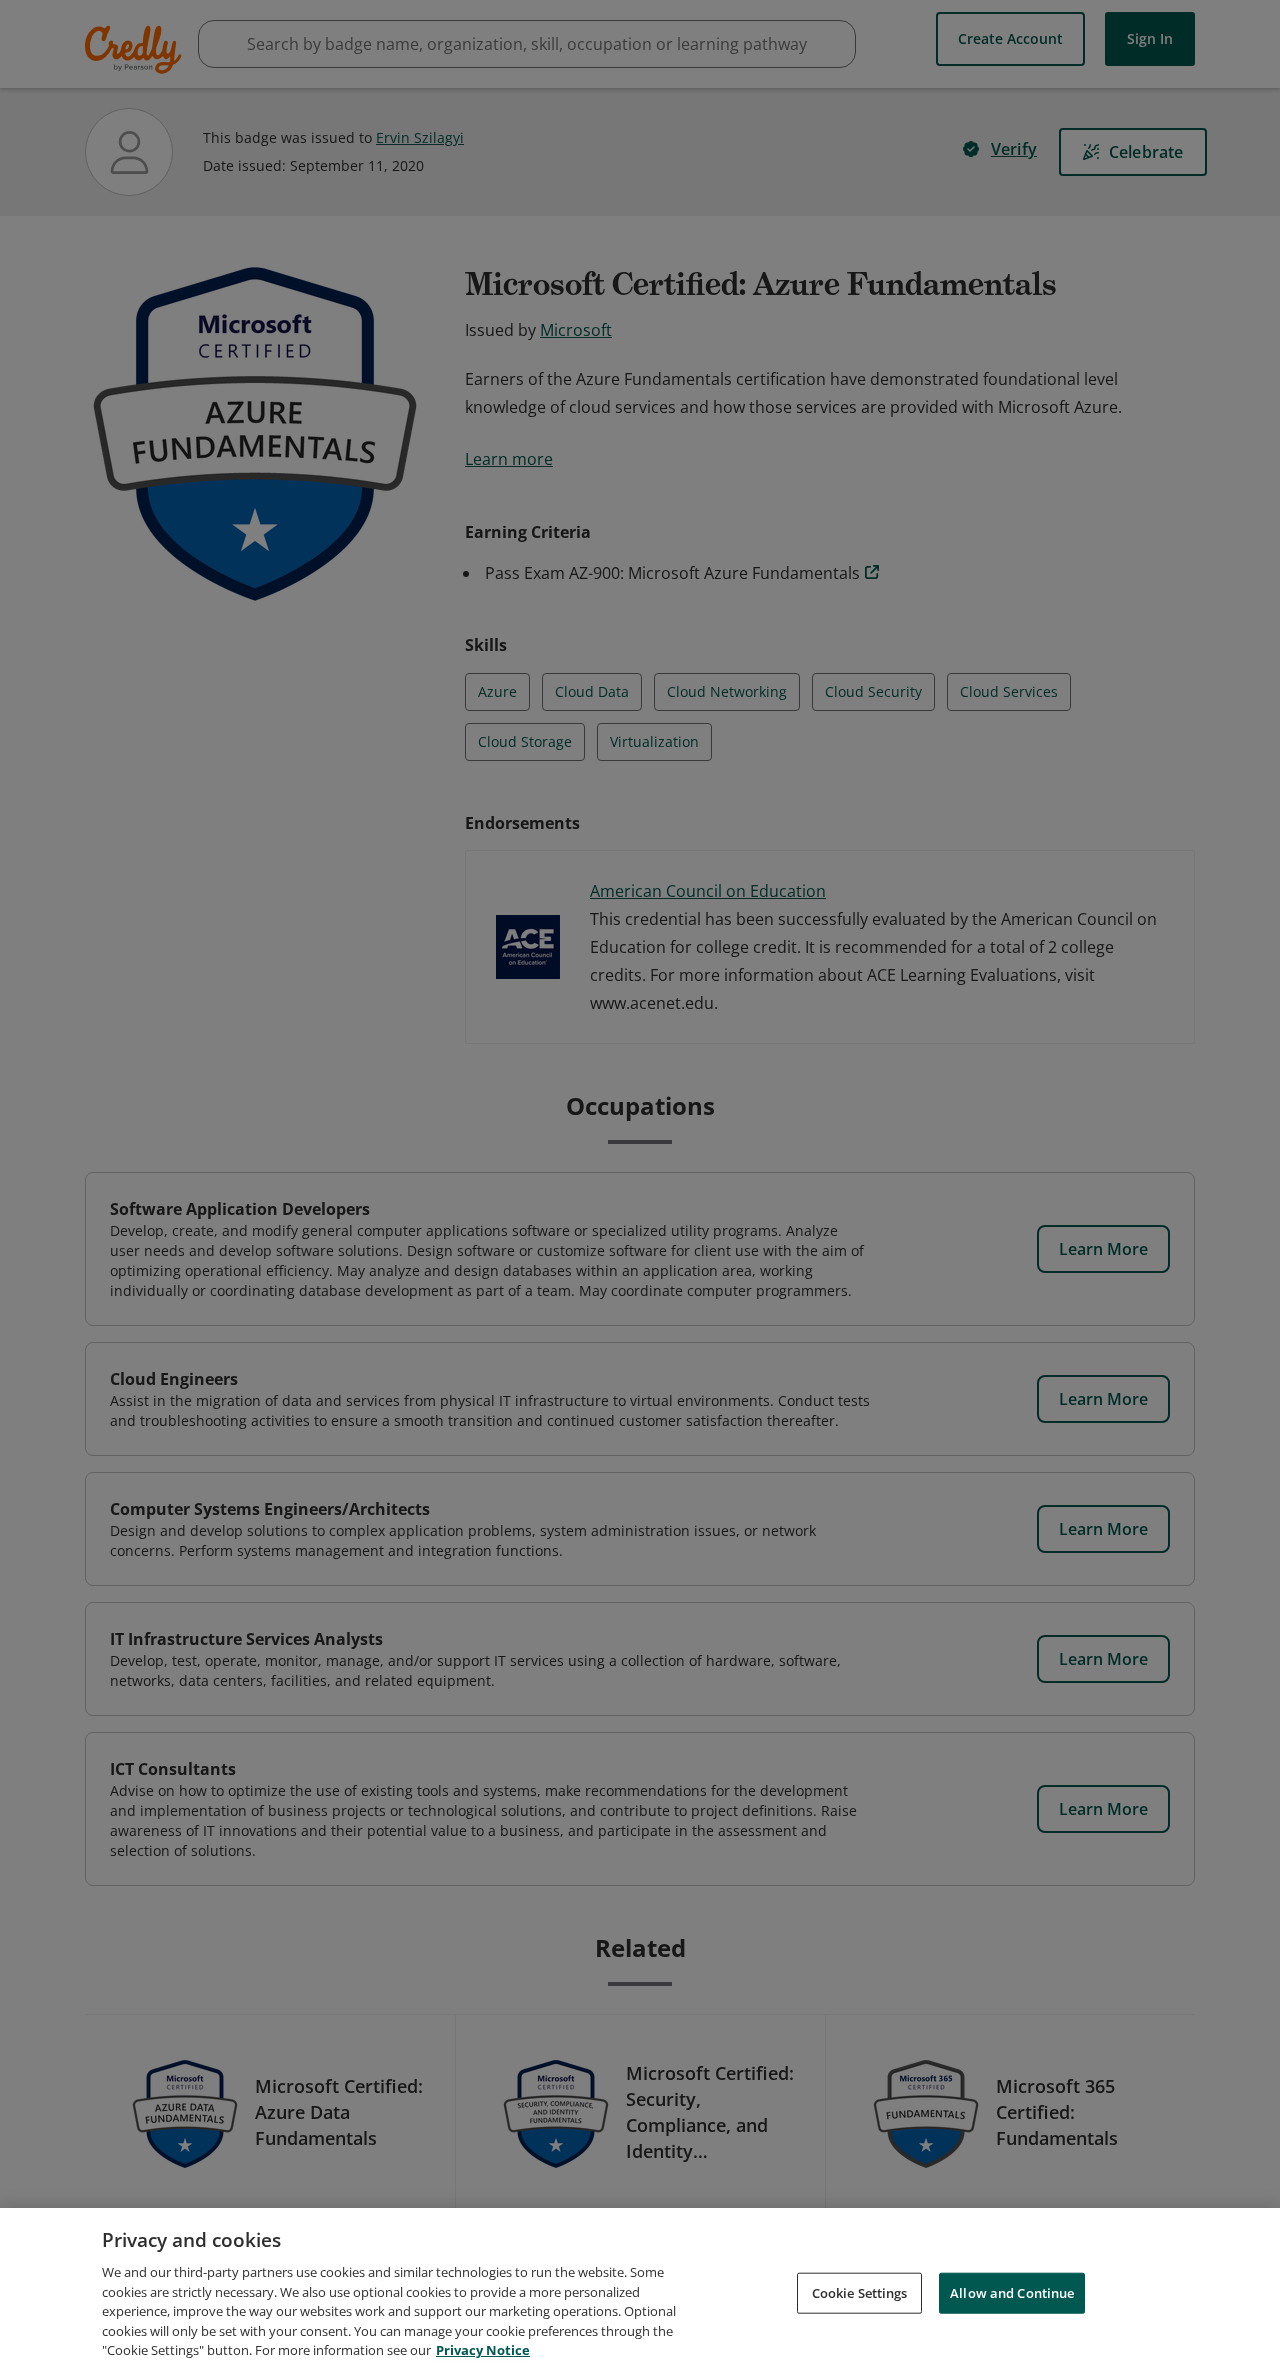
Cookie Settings (860, 2292)
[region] (640, 2289)
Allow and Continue (1012, 2292)
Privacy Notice (483, 2350)
